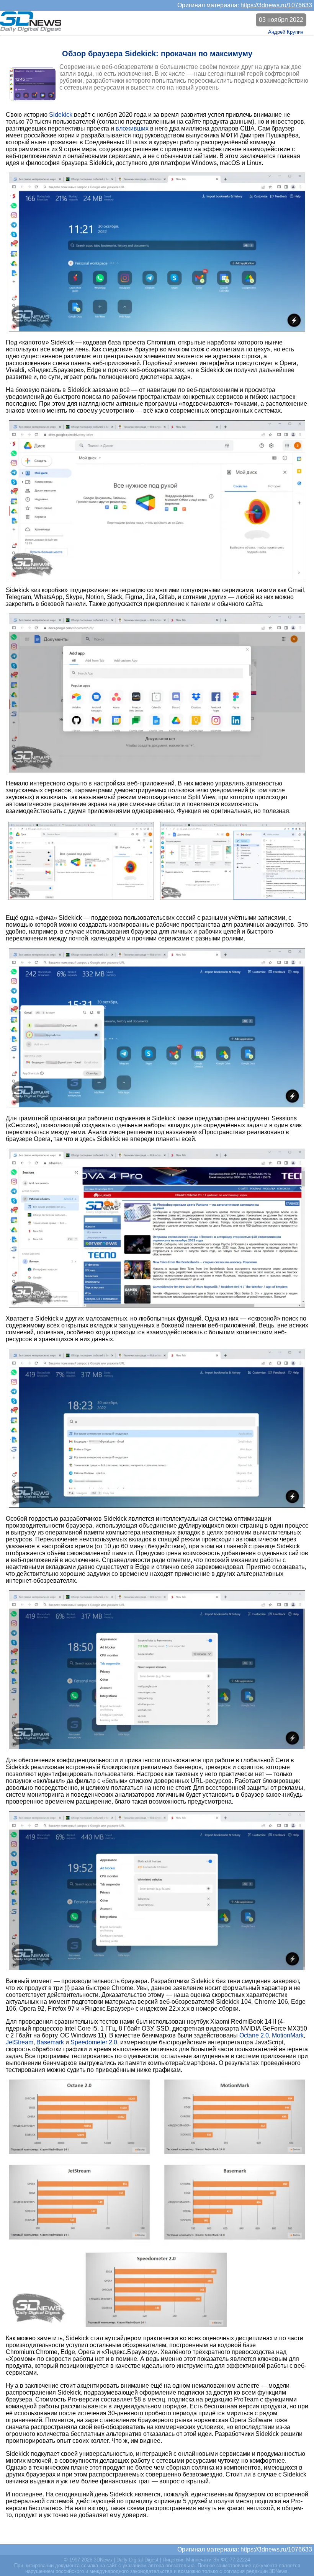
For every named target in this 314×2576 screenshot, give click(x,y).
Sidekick (61, 115)
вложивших (132, 128)
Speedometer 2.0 (94, 2042)
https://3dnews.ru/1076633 (276, 5)
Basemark (50, 2042)
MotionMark (288, 2035)
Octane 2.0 (254, 2035)
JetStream (20, 2042)
